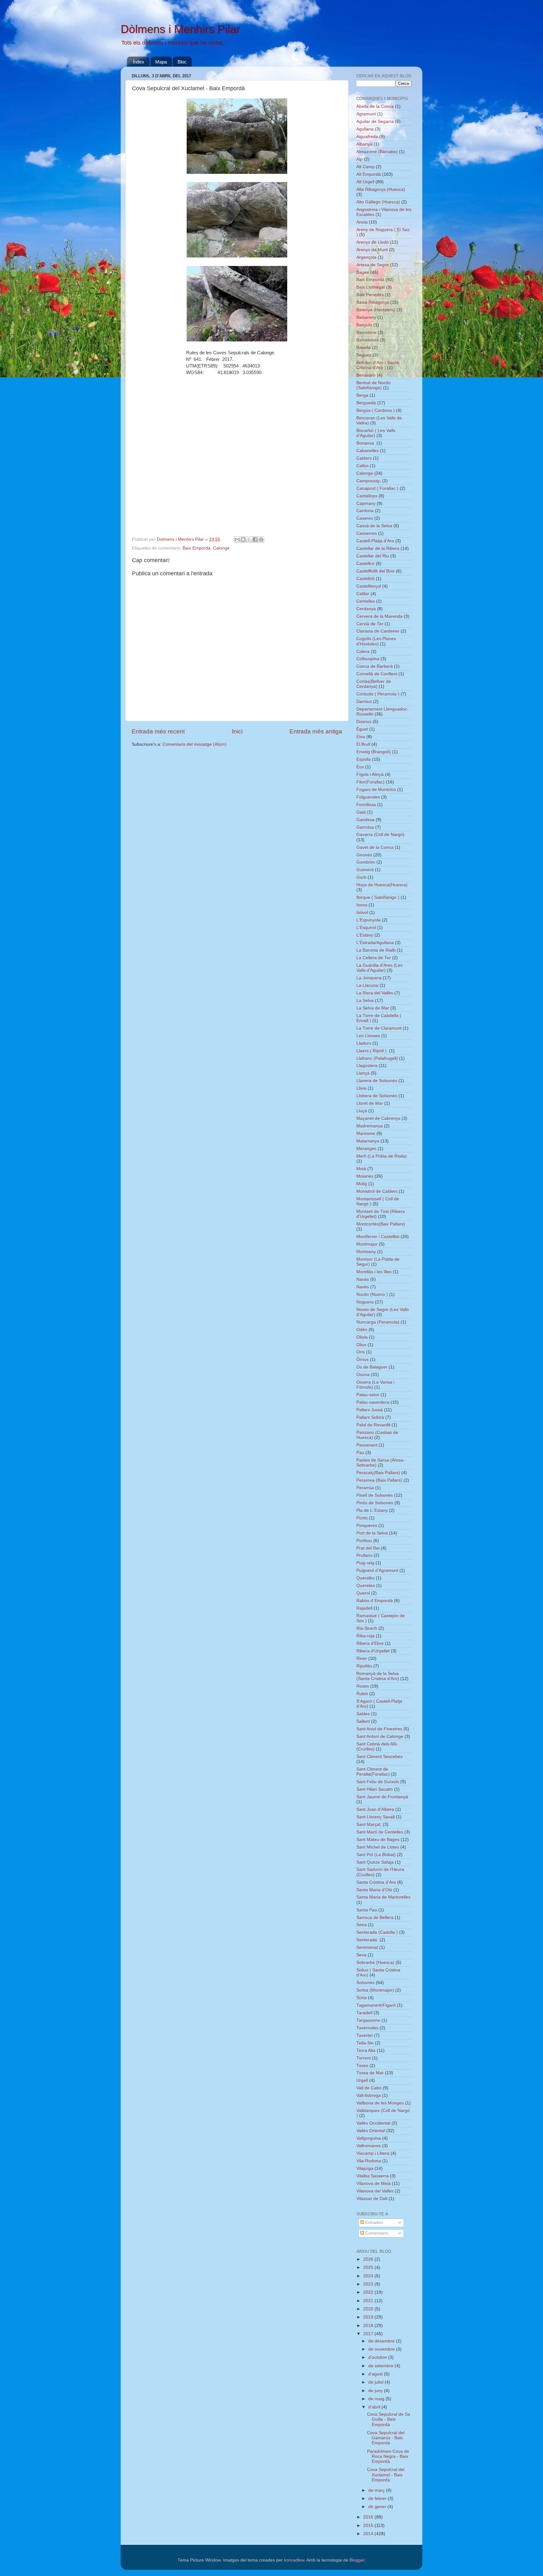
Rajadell (364, 1608)
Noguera (365, 1302)
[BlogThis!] (243, 539)
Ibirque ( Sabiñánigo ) (378, 897)
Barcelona (366, 332)
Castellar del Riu (373, 556)
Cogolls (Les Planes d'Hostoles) (376, 641)
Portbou (364, 1541)
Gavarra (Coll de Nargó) (380, 835)
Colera (363, 652)
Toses (362, 2066)
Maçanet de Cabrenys (378, 1118)
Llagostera (367, 1066)
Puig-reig (365, 1563)
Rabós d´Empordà (375, 1601)
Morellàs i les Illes (374, 1272)
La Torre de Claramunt (379, 1028)
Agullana (365, 129)
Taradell (364, 2013)
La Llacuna (367, 985)
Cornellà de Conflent (377, 674)
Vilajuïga (365, 2168)
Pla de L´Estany (372, 1510)
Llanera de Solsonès (377, 1081)
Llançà (363, 1073)
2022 (369, 2292)
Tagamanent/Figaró (376, 2005)
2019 (369, 2317)
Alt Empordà (369, 174)
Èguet (362, 729)
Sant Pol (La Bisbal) (376, 1855)
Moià (361, 1169)
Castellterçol (369, 586)
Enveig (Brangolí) (374, 752)
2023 (369, 2284)
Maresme (366, 1133)
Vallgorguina (369, 2138)
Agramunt (366, 114)
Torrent (364, 2058)
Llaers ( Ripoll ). (372, 1051)
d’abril (375, 2407)
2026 (369, 2259)
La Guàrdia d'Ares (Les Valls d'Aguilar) (379, 968)
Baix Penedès (370, 295)
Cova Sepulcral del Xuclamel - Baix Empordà (386, 2475)
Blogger (357, 2560)
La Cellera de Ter (374, 958)
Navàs (363, 1279)
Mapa (161, 62)
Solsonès (365, 1983)
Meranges (366, 1149)
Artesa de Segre (373, 265)
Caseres (365, 518)
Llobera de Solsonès (377, 1096)
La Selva (365, 1001)
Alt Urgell (365, 182)
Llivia (361, 1088)
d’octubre (378, 2357)
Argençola (366, 257)
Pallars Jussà (370, 1410)
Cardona (365, 511)
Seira (362, 1925)
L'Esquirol (366, 928)
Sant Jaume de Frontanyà (382, 1797)
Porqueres (367, 1526)
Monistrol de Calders (377, 1191)
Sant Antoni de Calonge (380, 1736)
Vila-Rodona (369, 2161)
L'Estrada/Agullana (375, 943)
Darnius (364, 702)
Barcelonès (367, 340)
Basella (364, 348)
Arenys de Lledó (373, 242)
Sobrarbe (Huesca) (375, 1962)
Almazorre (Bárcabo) (377, 152)
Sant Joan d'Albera (375, 1809)
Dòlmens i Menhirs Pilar (180, 29)
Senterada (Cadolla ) (377, 1932)
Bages (363, 272)
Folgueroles (368, 797)
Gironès (364, 855)
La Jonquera (369, 978)
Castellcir (365, 564)
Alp (359, 159)
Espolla (364, 759)
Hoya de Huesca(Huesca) (382, 885)
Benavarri (366, 375)
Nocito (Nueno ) (372, 1294)
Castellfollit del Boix (376, 571)
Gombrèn (366, 862)
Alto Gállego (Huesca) (378, 202)
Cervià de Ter (370, 624)
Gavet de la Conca (375, 847)
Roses (363, 1686)
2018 (369, 2326)
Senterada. (367, 1940)
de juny (376, 2391)
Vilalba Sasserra (373, 2176)
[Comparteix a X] (249, 539)
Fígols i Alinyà (370, 774)
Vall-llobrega (369, 2095)
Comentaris (376, 2233)
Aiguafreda (367, 137)
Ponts (362, 1518)
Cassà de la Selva (374, 526)
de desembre (382, 2341)
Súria (362, 1998)
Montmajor (367, 1244)
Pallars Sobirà (370, 1417)
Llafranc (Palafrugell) (377, 1058)
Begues (364, 355)
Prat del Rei (368, 1548)
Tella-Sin (365, 2043)
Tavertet (365, 2035)
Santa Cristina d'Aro (376, 1882)
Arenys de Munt (372, 250)
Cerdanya (366, 609)
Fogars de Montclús (376, 790)
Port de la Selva (372, 1533)
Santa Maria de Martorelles (383, 1897)
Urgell (362, 2080)
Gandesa (365, 820)
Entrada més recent (158, 731)
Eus (360, 767)
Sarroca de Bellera (375, 1918)
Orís (361, 1352)
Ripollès (364, 1666)
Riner (362, 1658)
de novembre (382, 2349)
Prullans (364, 1555)
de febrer (378, 2499)
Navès (363, 1287)
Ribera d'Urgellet (373, 1651)
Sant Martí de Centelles (380, 1832)
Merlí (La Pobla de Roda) (381, 1156)
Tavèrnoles (367, 2028)
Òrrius (362, 1360)
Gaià (361, 812)
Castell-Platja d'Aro (375, 541)
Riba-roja (365, 1636)
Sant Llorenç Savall (376, 1817)
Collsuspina (368, 659)
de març (377, 2490)
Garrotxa (365, 827)
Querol (363, 1593)
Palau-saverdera (373, 1402)
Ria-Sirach (367, 1628)
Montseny (366, 1252)
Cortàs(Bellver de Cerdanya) (374, 684)
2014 (369, 2534)
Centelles (366, 601)
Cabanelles (367, 451)
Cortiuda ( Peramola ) (378, 694)
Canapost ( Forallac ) (377, 488)
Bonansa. (366, 443)
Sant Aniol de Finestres (379, 1729)
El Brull (363, 744)
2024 (369, 2276)
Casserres (367, 533)
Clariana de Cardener (378, 631)
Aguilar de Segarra (375, 122)
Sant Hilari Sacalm (375, 1789)
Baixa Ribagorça (373, 302)
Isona (362, 905)
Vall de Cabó (369, 2088)
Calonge (221, 548)
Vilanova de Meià (373, 2184)
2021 (369, 2301)
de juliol (376, 2382)
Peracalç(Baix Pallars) (378, 1473)
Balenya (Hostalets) (376, 310)
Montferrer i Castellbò (378, 1237)
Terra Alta (366, 2051)
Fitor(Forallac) (370, 782)
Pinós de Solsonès (375, 1503)
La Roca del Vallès (375, 993)
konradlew (294, 2560)
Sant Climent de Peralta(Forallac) (373, 1772)
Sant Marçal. (369, 1824)
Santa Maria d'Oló (374, 1890)
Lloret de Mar (370, 1103)
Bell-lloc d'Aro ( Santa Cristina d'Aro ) (378, 365)
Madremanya (370, 1126)
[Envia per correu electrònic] (237, 539)
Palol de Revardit (373, 1425)
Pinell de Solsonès (375, 1495)
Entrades (373, 2222)
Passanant (367, 1445)
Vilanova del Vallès (375, 2191)
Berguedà (366, 403)
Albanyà (364, 144)
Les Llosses (368, 1036)
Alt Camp (365, 167)
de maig (377, 2399)
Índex (139, 62)
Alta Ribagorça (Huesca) (381, 189)
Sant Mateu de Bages (378, 1840)
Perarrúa (365, 1488)
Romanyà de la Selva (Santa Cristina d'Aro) (378, 1676)
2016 (369, 2517)
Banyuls (364, 325)
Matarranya (368, 1141)
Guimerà (365, 870)
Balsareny (366, 317)
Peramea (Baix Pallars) (379, 1480)
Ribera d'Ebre (370, 1643)
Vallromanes (369, 2146)
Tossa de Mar (370, 2073)
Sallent (363, 1721)
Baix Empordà (197, 548)
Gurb (361, 877)
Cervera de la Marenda (379, 616)
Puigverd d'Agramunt (377, 1570)
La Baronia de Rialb (376, 950)
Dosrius (364, 722)
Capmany (366, 503)
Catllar (363, 594)
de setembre (381, 2366)
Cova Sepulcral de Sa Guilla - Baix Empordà (389, 2419)
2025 (369, 2267)
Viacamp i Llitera (373, 2153)
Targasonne (368, 2020)
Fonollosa (366, 805)
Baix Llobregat (371, 287)
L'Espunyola (368, 920)
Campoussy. (369, 481)
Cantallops (367, 496)
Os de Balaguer (372, 1367)
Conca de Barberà (375, 666)
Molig (362, 1184)
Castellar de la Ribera (378, 548)
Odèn (362, 1330)
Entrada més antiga (316, 731)
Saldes (363, 1714)
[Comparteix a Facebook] (255, 539)
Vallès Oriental (371, 2131)
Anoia (362, 222)
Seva (361, 1955)
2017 (369, 2334)
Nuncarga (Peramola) (378, 1322)
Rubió (362, 1694)
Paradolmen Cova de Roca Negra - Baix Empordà (388, 2456)
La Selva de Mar (373, 1008)
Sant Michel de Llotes (378, 1847)
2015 (369, 2526)
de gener (378, 2507)
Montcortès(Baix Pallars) (381, 1224)
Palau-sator (368, 1395)
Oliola (362, 1337)
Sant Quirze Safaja (375, 1862)
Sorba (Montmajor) (375, 1990)
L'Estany (365, 935)
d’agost (376, 2374)
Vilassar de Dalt (372, 2199)
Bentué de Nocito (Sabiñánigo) (373, 385)
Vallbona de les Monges (380, 2103)
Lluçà (362, 1111)
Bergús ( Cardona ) (376, 410)
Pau (360, 1453)
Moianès (365, 1176)
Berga (362, 395)
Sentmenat (367, 1947)
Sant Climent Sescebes (379, 1757)
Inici (237, 731)
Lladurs (364, 1043)
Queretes (366, 1586)
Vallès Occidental (373, 2123)
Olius (361, 1345)
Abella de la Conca (375, 106)
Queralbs (365, 1578)
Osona (363, 1375)
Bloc (182, 62)
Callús (362, 466)
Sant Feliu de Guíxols (378, 1782)
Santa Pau (367, 1910)
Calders (364, 458)
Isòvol (362, 912)
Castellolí (365, 579)
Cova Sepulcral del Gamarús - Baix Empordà (386, 2438)
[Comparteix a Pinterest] (261, 539)
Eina (361, 737)
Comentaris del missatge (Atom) (195, 744)
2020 (369, 2309)
